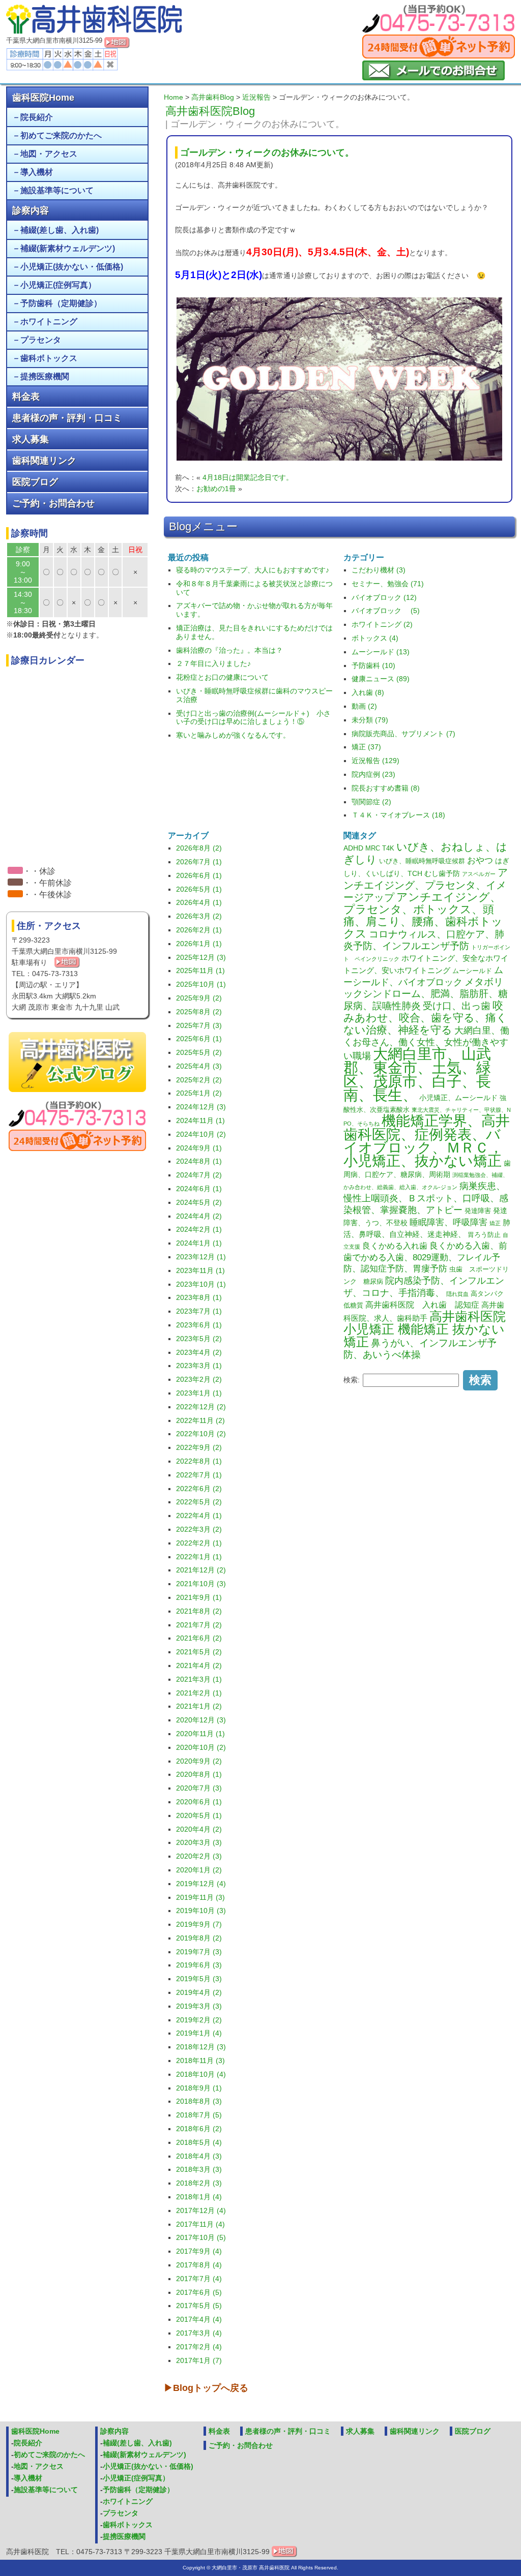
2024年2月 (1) (199, 1229)
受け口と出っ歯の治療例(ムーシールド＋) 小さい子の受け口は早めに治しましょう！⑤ (253, 718)
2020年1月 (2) (199, 1870)
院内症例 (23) (373, 774)
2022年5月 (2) (199, 1502)
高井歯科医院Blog (210, 111)
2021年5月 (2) (199, 1652)
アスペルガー (479, 874)
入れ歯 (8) (368, 692)
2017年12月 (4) (201, 2210)
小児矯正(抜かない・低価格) (72, 267)
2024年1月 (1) (199, 1243)
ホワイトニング (49, 322)
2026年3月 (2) (199, 916)
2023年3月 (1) (199, 1366)
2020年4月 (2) (199, 1829)
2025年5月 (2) (199, 1052)
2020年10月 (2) (201, 1747)
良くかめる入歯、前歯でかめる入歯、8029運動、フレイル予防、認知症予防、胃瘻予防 (425, 1257)
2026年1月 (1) (199, 944)
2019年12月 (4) (201, 1884)
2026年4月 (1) (199, 902)
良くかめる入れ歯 (395, 1246)
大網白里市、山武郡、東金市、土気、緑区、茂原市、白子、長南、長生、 (417, 1074)
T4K (388, 848)
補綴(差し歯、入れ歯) (60, 230)
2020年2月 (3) (199, 1856)
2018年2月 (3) (199, 2183)
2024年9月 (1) (199, 1148)
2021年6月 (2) (199, 1638)
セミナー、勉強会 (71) (388, 584)
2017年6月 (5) (199, 2292)
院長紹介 (37, 117)
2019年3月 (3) (199, 2006)
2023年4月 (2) (199, 1352)
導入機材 (37, 172)
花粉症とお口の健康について (222, 677)
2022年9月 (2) (199, 1447)
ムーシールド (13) (381, 652)
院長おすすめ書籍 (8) (386, 788)
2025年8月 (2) (199, 1012)
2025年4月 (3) (199, 1066)
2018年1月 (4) (199, 2197)
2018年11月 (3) (200, 2060)
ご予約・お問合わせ (53, 503)
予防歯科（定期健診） (61, 303)
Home (173, 97)
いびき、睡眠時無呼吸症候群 (422, 861)
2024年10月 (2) (201, 1134)
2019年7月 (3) (199, 1952)
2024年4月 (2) (199, 1216)
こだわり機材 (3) (379, 570)
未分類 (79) (370, 720)
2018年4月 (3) (199, 2156)
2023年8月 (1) (199, 1297)
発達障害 (478, 1211)
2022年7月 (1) (199, 1475)
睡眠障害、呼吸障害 (448, 1222)
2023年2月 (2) (199, 1379)
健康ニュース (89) (381, 679)
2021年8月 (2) (199, 1611)
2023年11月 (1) (200, 1270)
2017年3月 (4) (199, 2333)
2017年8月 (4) (199, 2265)
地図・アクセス (49, 154)
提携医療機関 (45, 376)
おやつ (480, 860)
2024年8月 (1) (199, 1161)
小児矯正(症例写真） (58, 285)
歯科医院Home (43, 98)
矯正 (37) (366, 747)
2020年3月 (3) (199, 1842)
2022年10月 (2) (201, 1434)
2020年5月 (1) (199, 1815)
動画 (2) (364, 706)
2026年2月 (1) (199, 930)
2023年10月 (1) (201, 1284)
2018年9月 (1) (199, 2088)
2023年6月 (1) (199, 1325)
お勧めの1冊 (216, 489)
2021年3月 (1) (199, 1679)
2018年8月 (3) (199, 2101)
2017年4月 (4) (199, 2319)
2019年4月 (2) (199, 1992)
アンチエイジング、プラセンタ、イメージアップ (426, 885)
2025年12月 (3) (201, 957)
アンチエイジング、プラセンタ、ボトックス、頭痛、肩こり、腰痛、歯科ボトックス (423, 915)
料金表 (26, 397)
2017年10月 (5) (201, 2237)
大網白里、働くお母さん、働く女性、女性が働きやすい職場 (426, 1043)
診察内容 (31, 210)
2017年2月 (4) (199, 2347)
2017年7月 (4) (199, 2279)
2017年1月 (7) (199, 2360)
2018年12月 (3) (201, 2047)
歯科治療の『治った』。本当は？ (229, 650)
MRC (373, 848)
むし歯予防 (442, 873)
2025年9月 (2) (199, 998)
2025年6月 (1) (199, 1039)
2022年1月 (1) (199, 1557)
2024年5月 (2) (199, 1202)
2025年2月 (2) (199, 1080)
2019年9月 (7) (199, 1924)
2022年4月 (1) (199, 1516)
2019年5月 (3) (199, 1979)
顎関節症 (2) (371, 802)
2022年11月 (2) (200, 1420)
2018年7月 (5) (199, 2115)
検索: (352, 1380)
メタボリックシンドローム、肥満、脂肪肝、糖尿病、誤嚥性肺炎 (426, 994)
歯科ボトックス (49, 358)
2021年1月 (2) (199, 1706)
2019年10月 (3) (201, 1911)
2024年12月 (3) (201, 1107)
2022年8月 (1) (199, 1461)
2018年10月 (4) (201, 2074)
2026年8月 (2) (199, 848)
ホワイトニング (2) (382, 624)
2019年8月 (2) (199, 1938)
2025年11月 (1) (200, 971)
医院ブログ (35, 482)
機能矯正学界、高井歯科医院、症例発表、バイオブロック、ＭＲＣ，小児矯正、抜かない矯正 (427, 1141)
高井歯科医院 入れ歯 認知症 (422, 1305)
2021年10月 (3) (201, 1584)
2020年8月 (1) (199, 1774)
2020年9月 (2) (199, 1761)
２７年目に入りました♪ (213, 663)
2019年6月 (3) (199, 1965)
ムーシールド (472, 971)
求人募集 (31, 439)
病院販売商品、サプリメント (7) (403, 734)
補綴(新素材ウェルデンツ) (68, 248)
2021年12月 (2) (201, 1570)
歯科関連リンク (44, 461)
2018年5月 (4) (199, 2142)
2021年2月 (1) (199, 1693)
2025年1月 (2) (199, 1093)
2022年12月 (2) (201, 1407)
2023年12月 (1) (201, 1257)
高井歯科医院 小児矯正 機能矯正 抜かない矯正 (425, 1329)
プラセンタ (41, 340)
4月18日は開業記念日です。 (248, 477)
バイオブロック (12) (384, 597)
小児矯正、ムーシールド (458, 1098)
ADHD (353, 848)
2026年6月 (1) (199, 875)
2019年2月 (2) (199, 2020)
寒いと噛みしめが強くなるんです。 (233, 735)
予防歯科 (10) (373, 665)
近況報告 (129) (375, 761)
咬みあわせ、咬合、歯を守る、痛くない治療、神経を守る (425, 1018)
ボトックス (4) (375, 638)
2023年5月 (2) (199, 1339)
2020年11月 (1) (200, 1734)
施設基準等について (57, 190)
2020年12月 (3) (201, 1720)
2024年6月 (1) (199, 1189)
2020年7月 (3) (199, 1788)
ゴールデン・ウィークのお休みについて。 (267, 153)
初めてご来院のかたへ (61, 135)
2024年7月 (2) (199, 1175)
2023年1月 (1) (199, 1393)
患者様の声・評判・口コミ (67, 418)
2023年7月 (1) (199, 1311)
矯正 (495, 1223)
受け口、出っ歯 (457, 1006)
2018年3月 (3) (199, 2169)
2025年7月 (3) (199, 1025)
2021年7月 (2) (199, 1625)
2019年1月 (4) (199, 2033)
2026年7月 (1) (199, 862)
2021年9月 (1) (199, 1597)
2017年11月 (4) (200, 2224)
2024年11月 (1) (200, 1120)
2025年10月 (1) (201, 984)
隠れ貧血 (457, 1294)
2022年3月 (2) (199, 1529)
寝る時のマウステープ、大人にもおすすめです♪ (253, 570)
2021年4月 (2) (199, 1665)
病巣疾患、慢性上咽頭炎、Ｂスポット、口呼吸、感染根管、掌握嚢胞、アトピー (426, 1198)
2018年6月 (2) (199, 2129)
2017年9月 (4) (199, 2251)
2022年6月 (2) (199, 1489)
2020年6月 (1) (199, 1802)
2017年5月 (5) (199, 2306)
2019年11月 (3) (200, 1897)
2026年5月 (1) (199, 889)
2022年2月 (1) (199, 1543)
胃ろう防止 (484, 1235)
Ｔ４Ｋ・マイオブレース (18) (398, 815)
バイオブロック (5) (386, 611)
